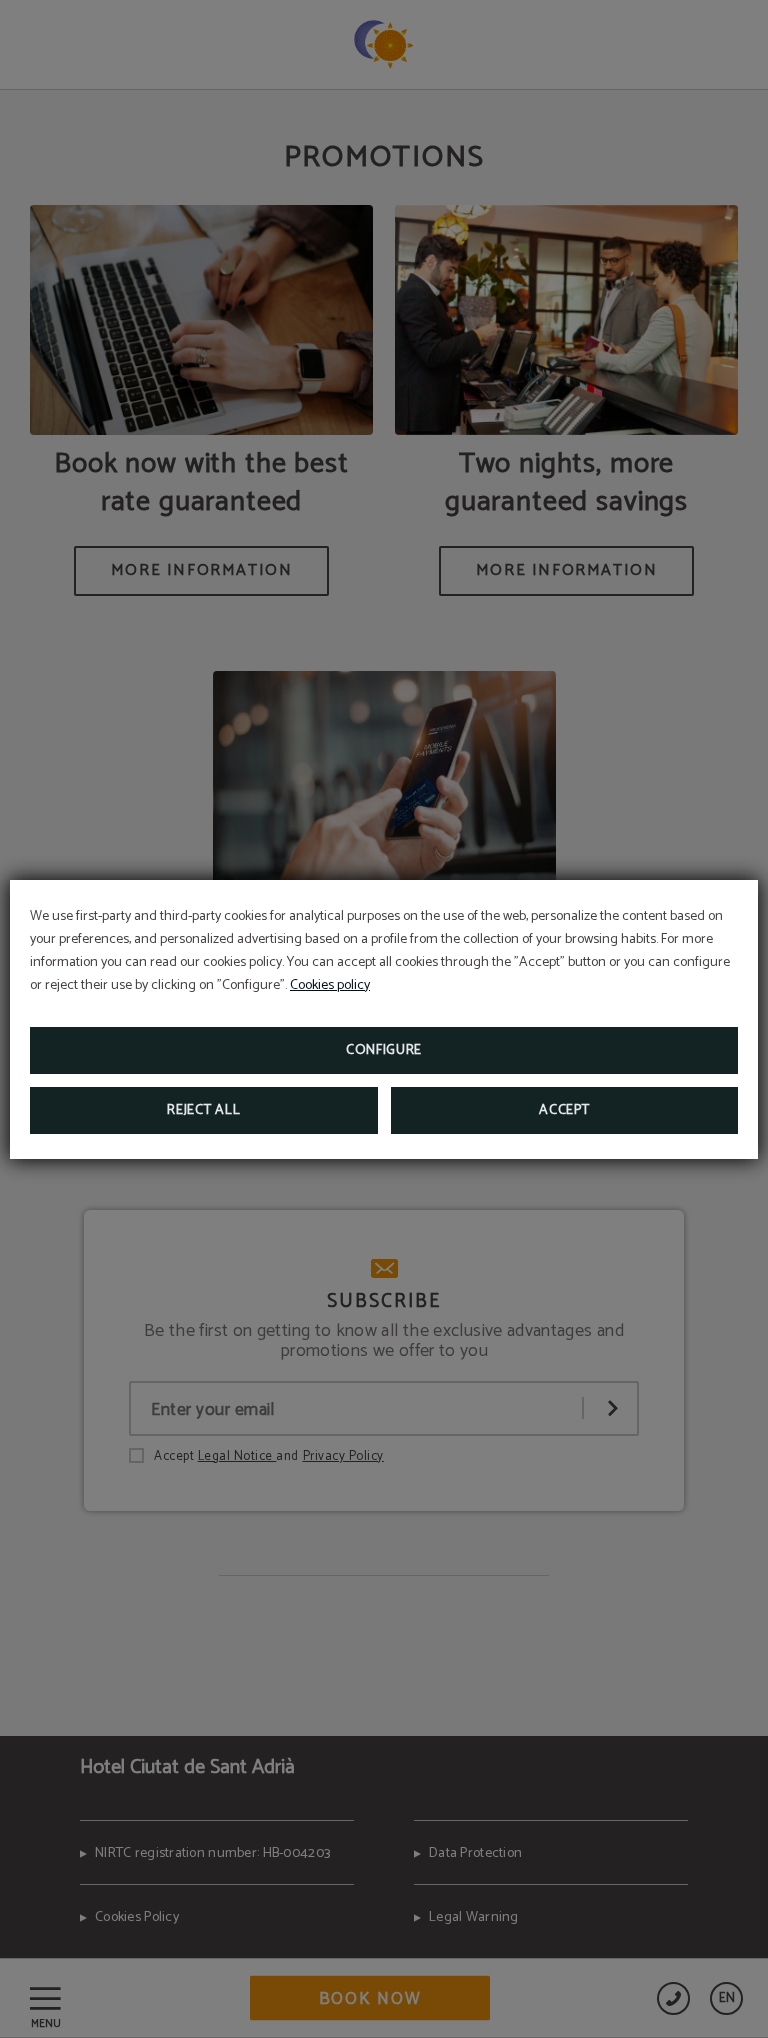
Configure (384, 1050)
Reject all (203, 1110)
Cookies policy (330, 985)
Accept (564, 1110)
